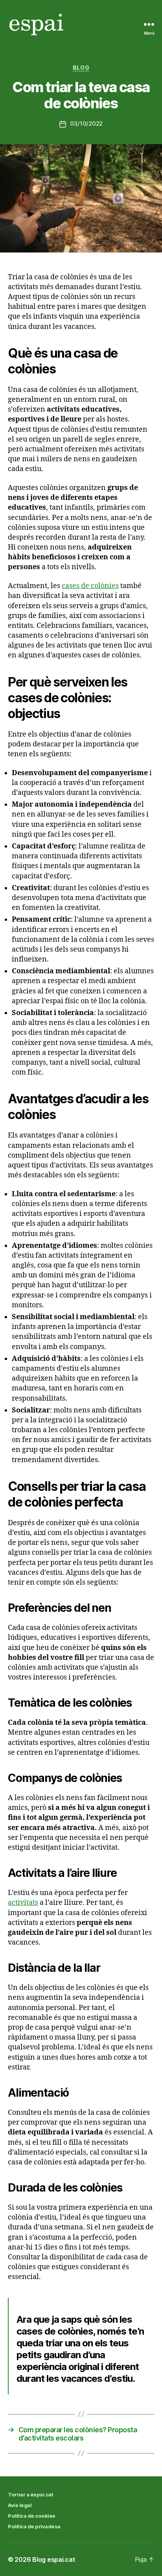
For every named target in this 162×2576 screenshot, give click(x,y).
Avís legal (20, 2505)
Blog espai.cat (54, 2559)
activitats (23, 1903)
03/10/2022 (86, 123)
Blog (81, 68)
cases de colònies (90, 586)
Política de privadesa (34, 2526)
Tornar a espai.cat (30, 2494)
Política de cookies (32, 2516)
